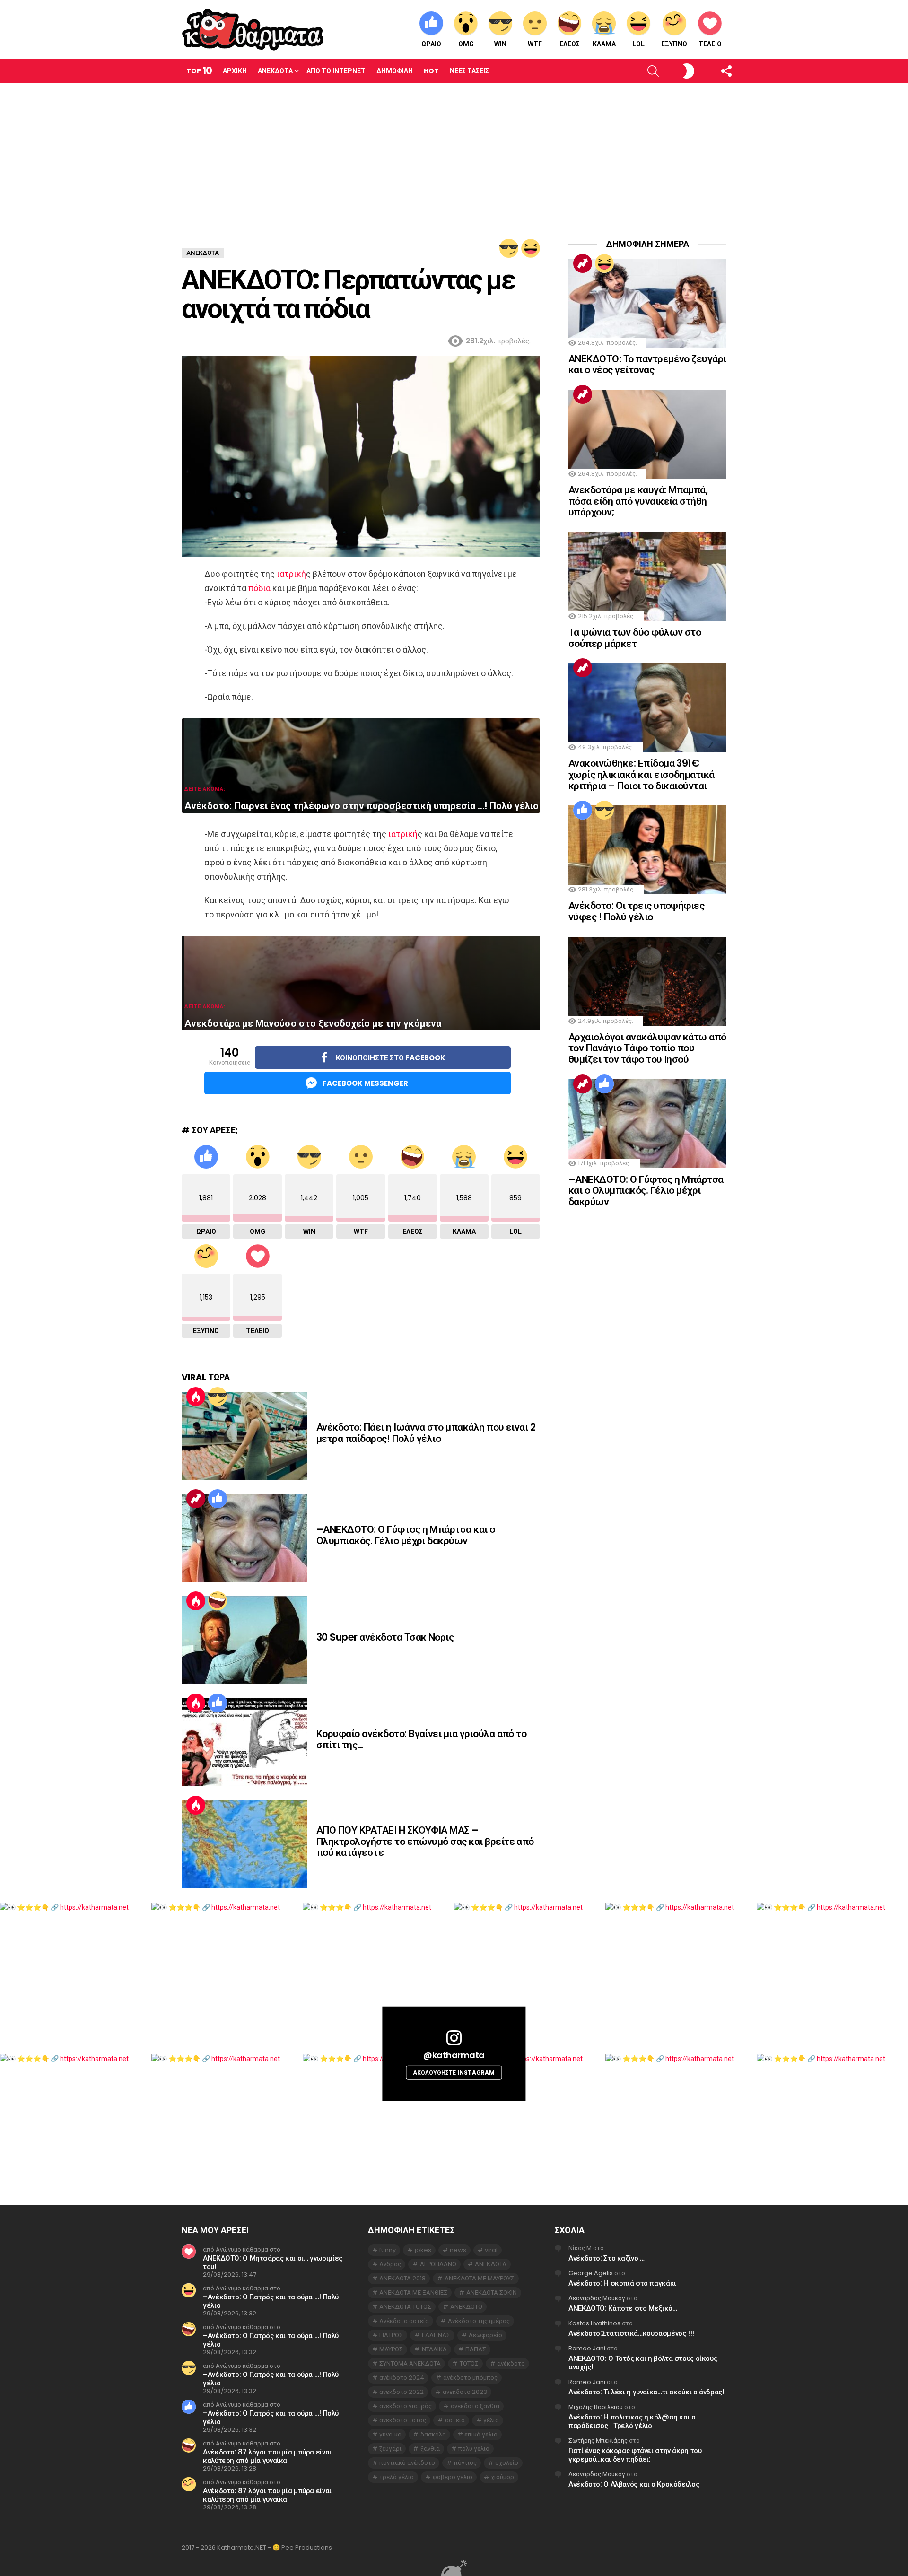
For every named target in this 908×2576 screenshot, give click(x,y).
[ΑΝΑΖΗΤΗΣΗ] (637, 71)
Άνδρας (390, 2264)
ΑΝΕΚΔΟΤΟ (466, 2307)
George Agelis (591, 2273)
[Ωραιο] (218, 1499)
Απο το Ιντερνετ (336, 71)
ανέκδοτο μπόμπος (470, 2378)
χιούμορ (502, 2477)
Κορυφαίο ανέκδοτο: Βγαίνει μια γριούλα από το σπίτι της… (421, 1739)
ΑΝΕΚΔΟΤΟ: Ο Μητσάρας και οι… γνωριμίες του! (273, 2262)
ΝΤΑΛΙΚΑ (434, 2349)
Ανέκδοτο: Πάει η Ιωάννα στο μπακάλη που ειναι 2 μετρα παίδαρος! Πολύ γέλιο (426, 1433)
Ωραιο (431, 44)
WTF (535, 44)
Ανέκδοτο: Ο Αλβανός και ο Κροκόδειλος (634, 2484)
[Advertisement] (454, 154)
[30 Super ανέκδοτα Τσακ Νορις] (244, 1640)
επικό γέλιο (481, 2434)
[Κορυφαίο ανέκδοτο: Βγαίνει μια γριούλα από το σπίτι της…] (244, 1742)
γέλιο (491, 2420)
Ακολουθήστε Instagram (454, 2072)
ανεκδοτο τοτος (403, 2420)
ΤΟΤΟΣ (469, 2363)
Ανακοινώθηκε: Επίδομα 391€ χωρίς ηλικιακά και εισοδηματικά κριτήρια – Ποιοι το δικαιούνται (642, 774)
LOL (638, 44)
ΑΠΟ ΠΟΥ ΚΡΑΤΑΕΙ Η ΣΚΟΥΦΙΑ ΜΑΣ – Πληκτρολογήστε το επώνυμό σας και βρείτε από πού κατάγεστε (425, 1841)
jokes (423, 2250)
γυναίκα (390, 2434)
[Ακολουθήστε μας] (710, 71)
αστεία (455, 2420)
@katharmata (454, 2055)
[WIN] (509, 248)
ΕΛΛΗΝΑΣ (436, 2335)
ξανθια (430, 2449)
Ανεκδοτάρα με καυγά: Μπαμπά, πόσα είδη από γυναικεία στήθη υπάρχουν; (638, 501)
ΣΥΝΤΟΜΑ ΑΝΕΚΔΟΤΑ (410, 2363)
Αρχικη (235, 71)
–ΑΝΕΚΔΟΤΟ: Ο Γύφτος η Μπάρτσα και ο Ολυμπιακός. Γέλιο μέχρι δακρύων (406, 1535)
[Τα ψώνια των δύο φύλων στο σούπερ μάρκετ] (647, 576)
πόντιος (465, 2463)
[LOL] (531, 248)
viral (491, 2250)
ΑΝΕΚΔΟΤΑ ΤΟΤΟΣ (405, 2307)
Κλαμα (604, 44)
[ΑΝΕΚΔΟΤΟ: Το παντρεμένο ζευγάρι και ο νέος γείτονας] (647, 303)
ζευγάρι (390, 2449)
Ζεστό (196, 1397)
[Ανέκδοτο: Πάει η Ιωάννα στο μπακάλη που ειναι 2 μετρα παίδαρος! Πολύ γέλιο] (244, 1436)
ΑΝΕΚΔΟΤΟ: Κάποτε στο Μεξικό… (623, 2308)
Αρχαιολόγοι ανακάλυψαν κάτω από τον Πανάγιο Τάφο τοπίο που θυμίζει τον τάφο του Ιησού (647, 1048)
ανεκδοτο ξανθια (475, 2406)
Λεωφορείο (485, 2335)
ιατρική (291, 574)
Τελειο (710, 44)
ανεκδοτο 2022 (402, 2392)
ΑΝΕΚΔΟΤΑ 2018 (402, 2278)
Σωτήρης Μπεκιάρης (598, 2441)
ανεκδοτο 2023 (465, 2392)
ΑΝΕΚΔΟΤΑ (491, 2264)
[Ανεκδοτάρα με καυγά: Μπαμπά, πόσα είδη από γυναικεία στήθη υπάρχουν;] (647, 434)
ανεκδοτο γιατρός (406, 2406)
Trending (196, 1499)
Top (199, 71)
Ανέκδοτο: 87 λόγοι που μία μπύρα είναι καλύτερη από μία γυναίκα (267, 2456)
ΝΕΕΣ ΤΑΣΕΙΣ (469, 71)
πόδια (259, 588)
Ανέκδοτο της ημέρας (479, 2321)
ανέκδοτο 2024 (402, 2378)
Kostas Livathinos (594, 2323)
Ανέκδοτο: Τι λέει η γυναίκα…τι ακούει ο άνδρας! (646, 2392)
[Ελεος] (218, 1601)
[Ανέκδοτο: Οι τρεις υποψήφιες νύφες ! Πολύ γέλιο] (647, 850)
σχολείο (507, 2463)
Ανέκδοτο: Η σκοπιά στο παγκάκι (622, 2283)
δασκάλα (433, 2434)
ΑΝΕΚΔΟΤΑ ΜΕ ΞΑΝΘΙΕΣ (413, 2292)
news (458, 2250)
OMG (466, 44)
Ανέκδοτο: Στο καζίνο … (607, 2258)
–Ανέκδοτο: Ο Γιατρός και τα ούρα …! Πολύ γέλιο (271, 2301)
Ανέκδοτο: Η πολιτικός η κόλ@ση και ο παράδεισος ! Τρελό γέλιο (632, 2421)
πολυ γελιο (474, 2449)
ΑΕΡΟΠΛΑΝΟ (438, 2264)
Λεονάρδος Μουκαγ (597, 2298)
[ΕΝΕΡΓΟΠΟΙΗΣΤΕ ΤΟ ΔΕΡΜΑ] (673, 71)
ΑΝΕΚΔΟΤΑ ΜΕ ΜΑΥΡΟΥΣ (480, 2278)
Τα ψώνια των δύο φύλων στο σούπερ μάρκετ (635, 638)
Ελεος (570, 44)
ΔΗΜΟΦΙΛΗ (395, 71)
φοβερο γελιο (453, 2477)
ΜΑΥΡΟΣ (391, 2349)
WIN (500, 44)
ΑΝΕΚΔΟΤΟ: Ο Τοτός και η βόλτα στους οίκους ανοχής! (643, 2362)
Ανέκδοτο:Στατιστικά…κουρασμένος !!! (631, 2333)
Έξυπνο (674, 44)
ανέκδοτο (511, 2363)
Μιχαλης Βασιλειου (596, 2407)
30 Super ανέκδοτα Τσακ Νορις (385, 1637)
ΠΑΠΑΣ (476, 2349)
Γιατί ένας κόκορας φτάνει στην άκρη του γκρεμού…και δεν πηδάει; (635, 2455)
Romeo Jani (587, 2348)
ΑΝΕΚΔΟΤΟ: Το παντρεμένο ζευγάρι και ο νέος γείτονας (647, 364)
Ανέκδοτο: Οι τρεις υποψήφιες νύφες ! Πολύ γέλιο (636, 911)
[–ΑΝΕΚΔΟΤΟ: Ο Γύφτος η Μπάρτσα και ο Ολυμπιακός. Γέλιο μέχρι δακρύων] (244, 1538)
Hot (431, 71)
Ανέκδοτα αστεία (404, 2321)
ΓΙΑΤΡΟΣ (391, 2335)
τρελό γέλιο (397, 2477)
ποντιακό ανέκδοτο (407, 2463)
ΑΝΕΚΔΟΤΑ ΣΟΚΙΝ (492, 2292)
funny (388, 2250)
